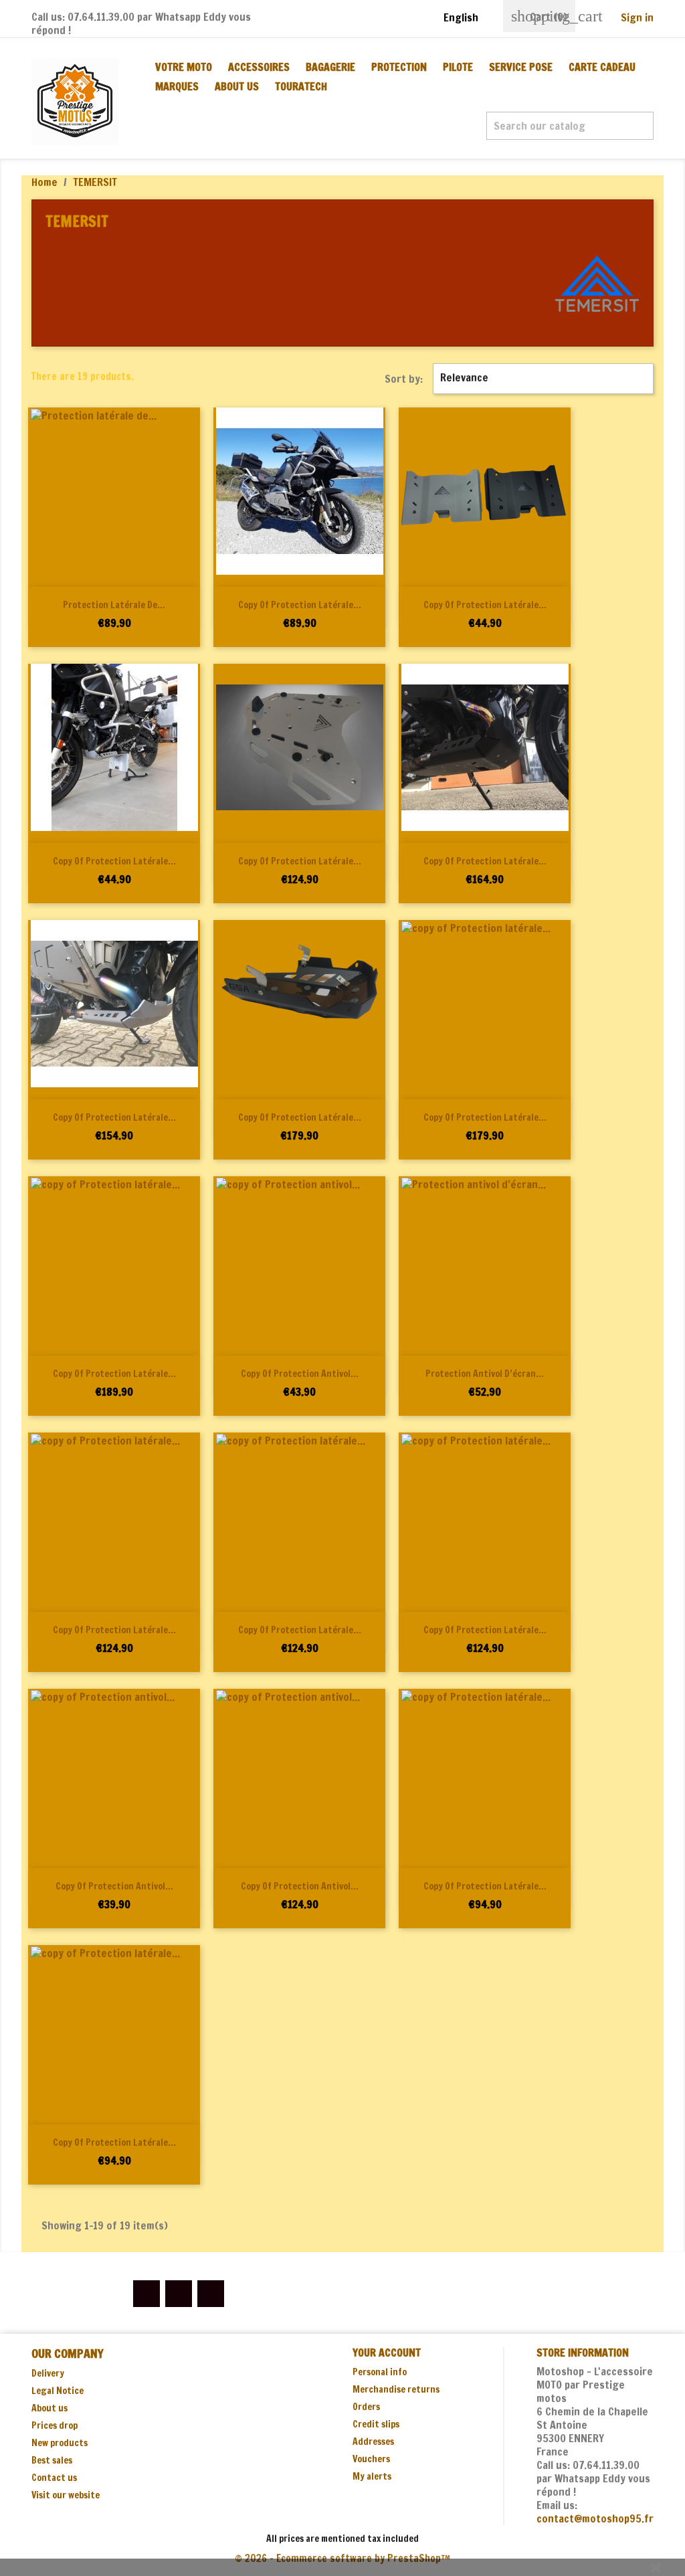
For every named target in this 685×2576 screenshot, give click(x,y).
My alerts (372, 2476)
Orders (366, 2407)
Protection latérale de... (114, 605)
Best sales (52, 2460)
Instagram (211, 2294)
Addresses (373, 2442)
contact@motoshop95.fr (595, 2518)
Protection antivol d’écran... (485, 1374)
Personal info (380, 2372)
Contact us (54, 2478)
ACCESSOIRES (259, 67)
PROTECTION (399, 67)
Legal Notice (58, 2391)
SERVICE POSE (521, 67)
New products (60, 2443)
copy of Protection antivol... (300, 1374)
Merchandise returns (396, 2389)
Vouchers (371, 2459)
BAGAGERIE (330, 67)
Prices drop (55, 2425)
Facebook (146, 2294)
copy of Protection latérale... (300, 605)
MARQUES (177, 86)
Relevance (542, 379)
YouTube (179, 2294)
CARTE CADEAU (602, 67)
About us (237, 86)
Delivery (48, 2373)
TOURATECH (301, 86)
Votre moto (184, 67)
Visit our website (66, 2495)
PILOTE (458, 67)
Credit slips (376, 2424)
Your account (387, 2353)
